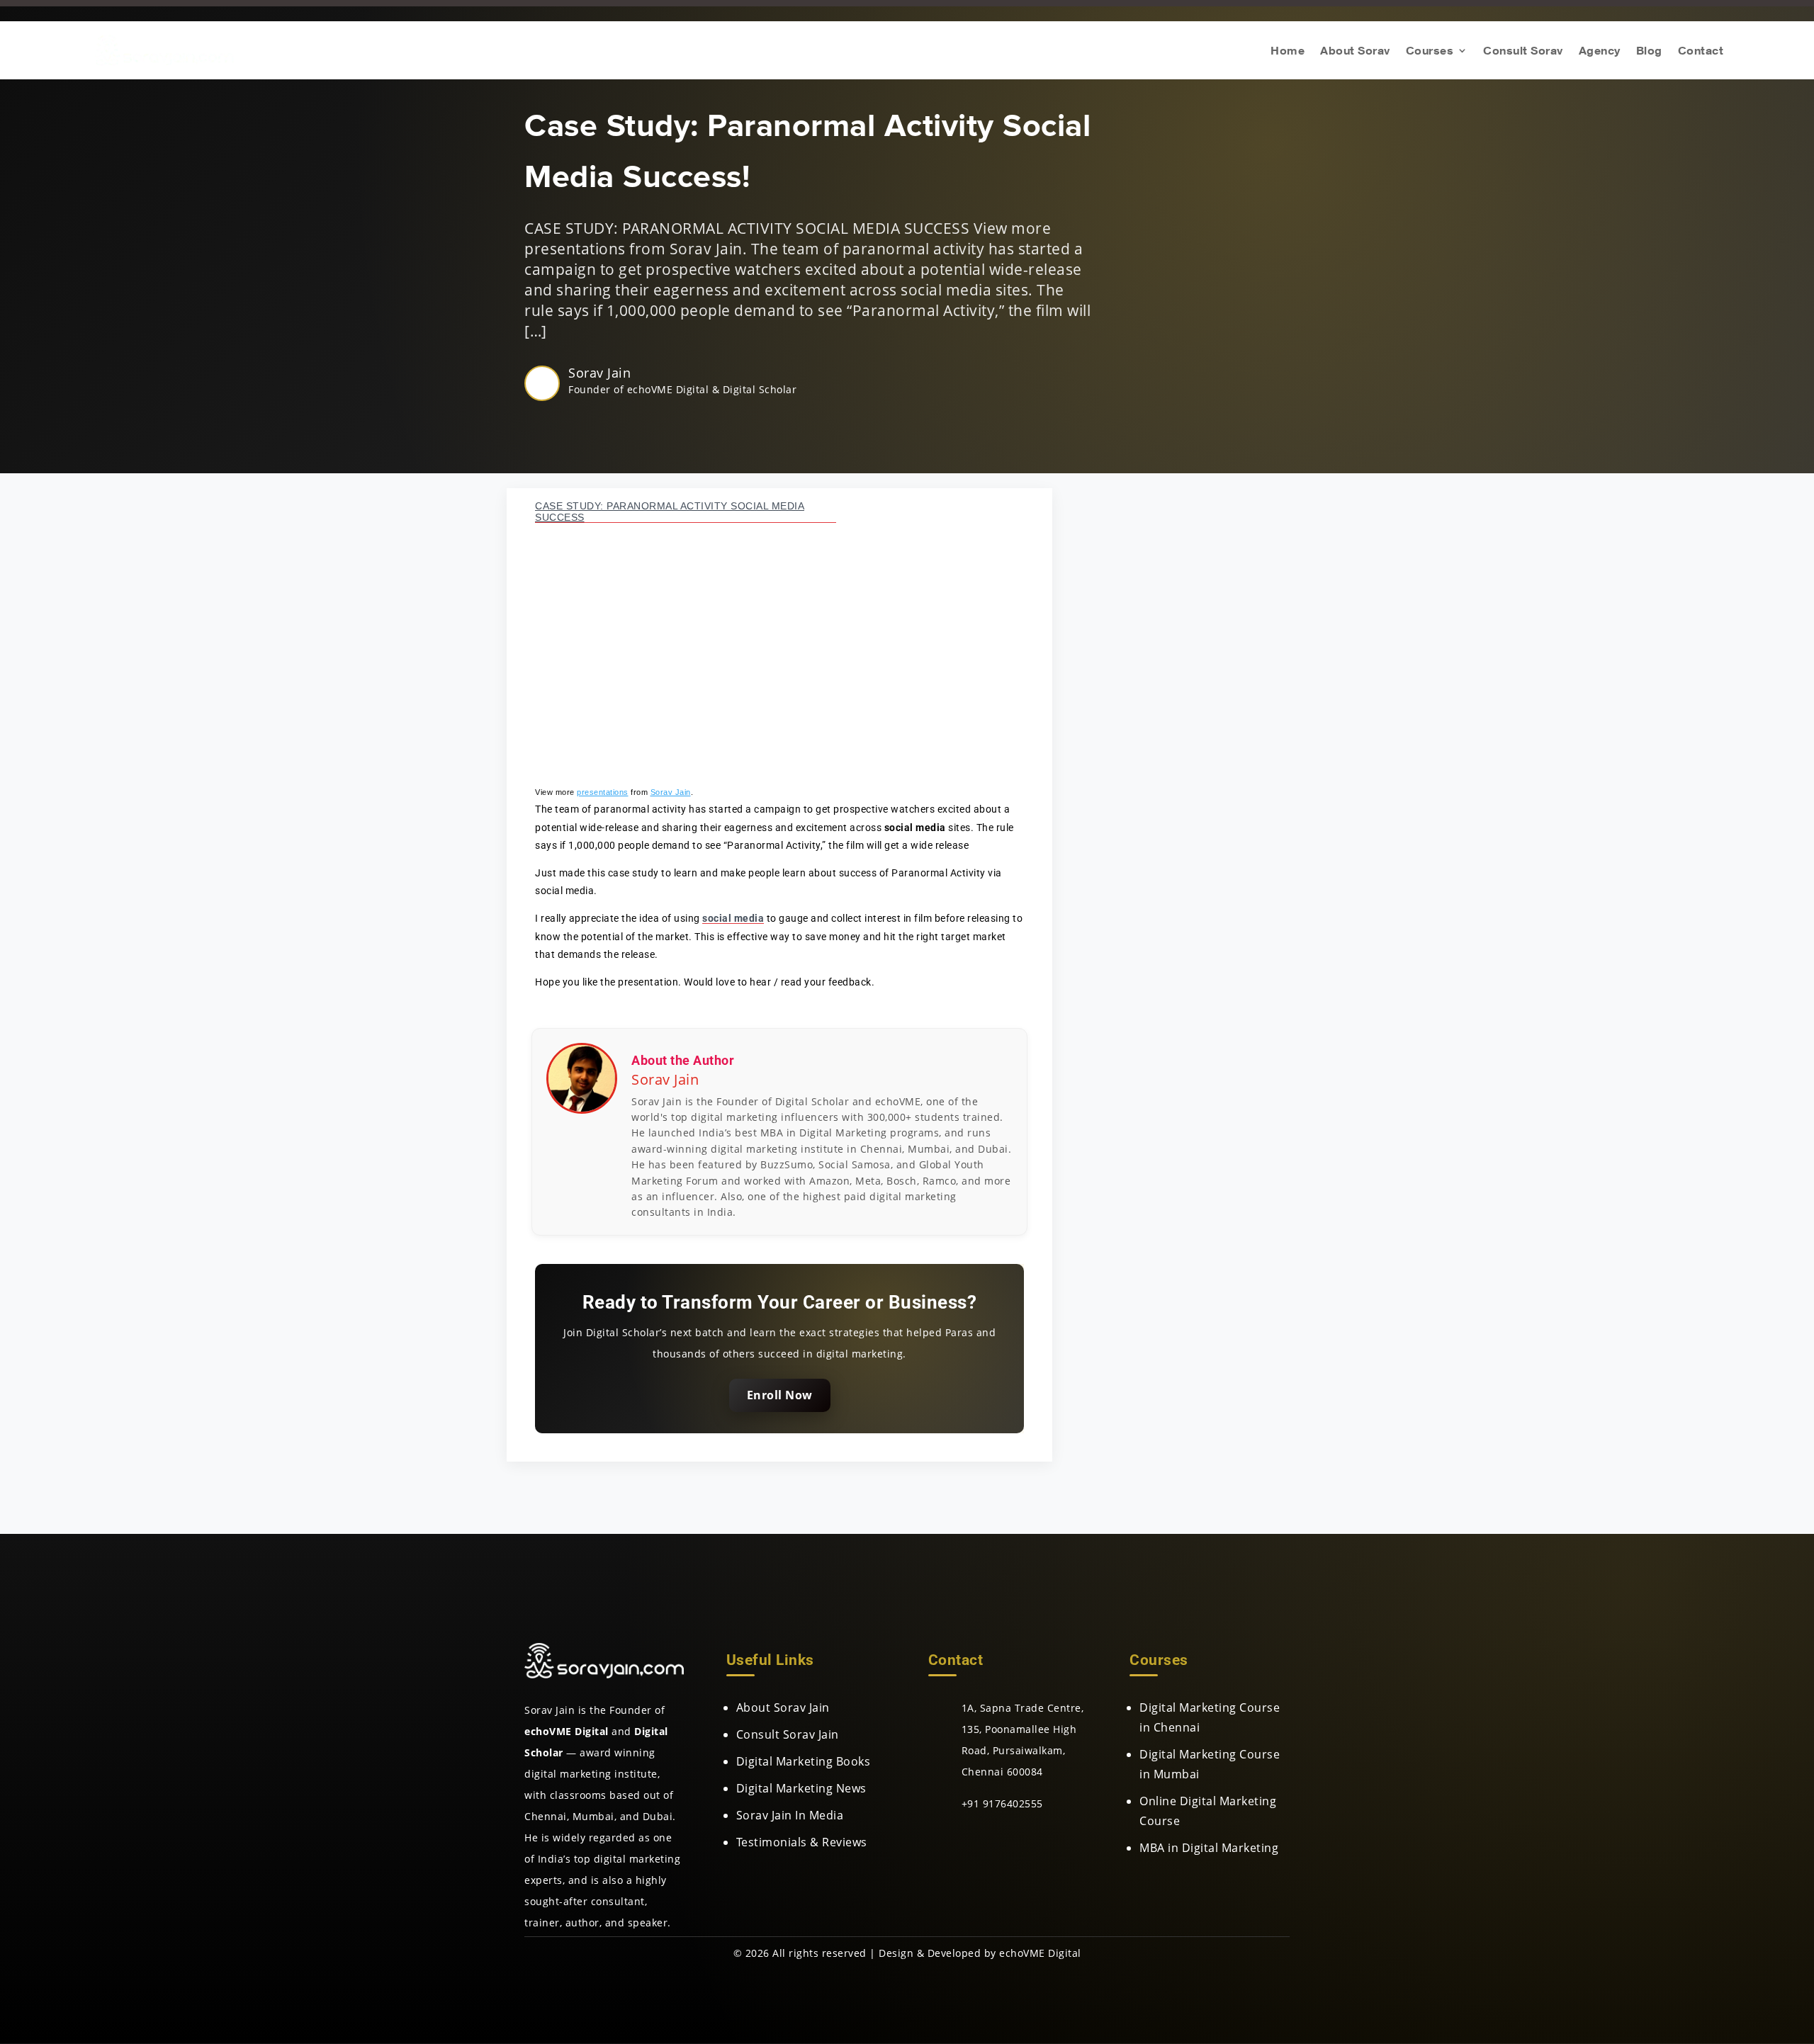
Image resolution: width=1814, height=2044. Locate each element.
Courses (1430, 51)
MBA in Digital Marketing (1209, 1848)
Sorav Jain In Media (790, 1815)
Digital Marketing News (801, 1788)
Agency (1600, 51)
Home (1288, 51)
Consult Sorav (1523, 51)
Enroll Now (780, 1395)
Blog (1649, 51)
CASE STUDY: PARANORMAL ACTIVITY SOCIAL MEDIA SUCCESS (670, 512)
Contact (1701, 51)
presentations (603, 792)
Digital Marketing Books (804, 1761)
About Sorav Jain (783, 1707)
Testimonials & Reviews (802, 1842)
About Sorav (1355, 51)
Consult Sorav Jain (788, 1734)
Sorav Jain (599, 373)
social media (733, 918)
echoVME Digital (1040, 1953)
